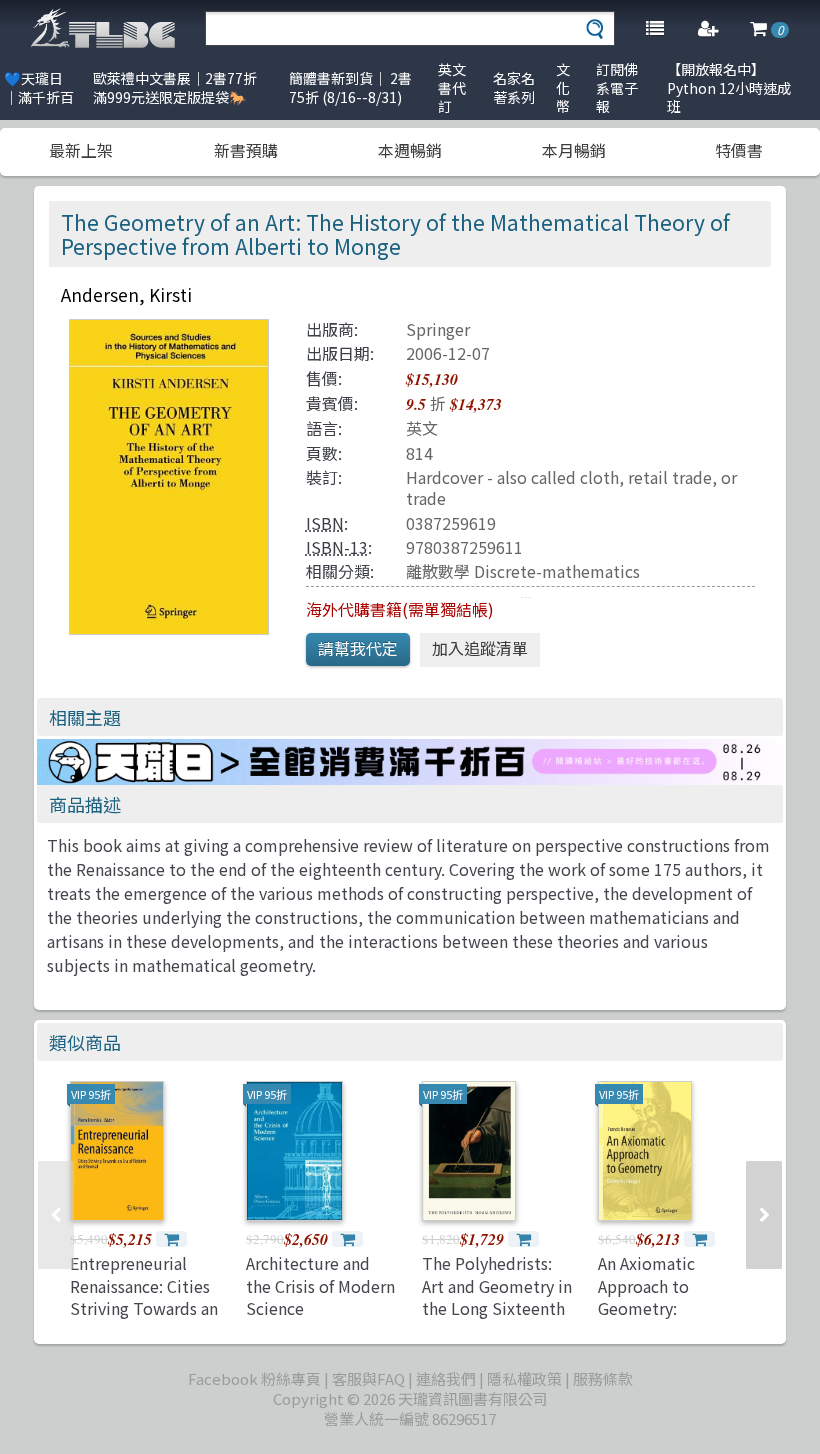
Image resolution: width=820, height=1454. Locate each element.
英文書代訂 (452, 87)
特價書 (739, 150)
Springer (438, 329)
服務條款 (603, 1378)
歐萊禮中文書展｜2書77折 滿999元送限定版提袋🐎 (175, 87)
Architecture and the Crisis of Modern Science (320, 1285)
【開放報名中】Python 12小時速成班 (729, 87)
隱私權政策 (524, 1378)
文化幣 (563, 87)
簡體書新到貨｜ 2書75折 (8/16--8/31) (350, 87)
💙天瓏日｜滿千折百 (39, 87)
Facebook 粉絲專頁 (254, 1378)
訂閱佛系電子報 (617, 87)
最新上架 (81, 150)
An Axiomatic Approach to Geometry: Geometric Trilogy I (671, 1296)
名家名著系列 (514, 87)
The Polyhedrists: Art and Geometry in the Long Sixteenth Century (497, 1296)
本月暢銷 (574, 150)
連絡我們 (446, 1378)
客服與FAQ (368, 1378)
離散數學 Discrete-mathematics (523, 571)
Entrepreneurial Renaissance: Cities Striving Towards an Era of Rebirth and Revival (144, 1308)
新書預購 (246, 150)
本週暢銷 (410, 150)
